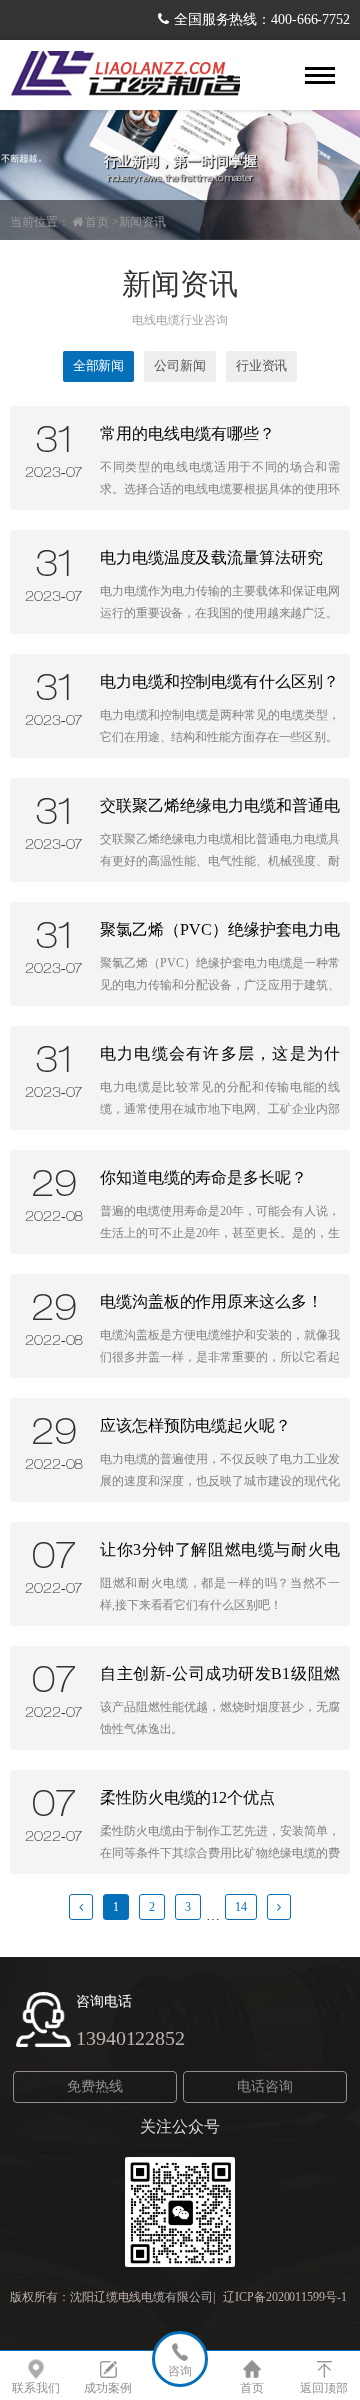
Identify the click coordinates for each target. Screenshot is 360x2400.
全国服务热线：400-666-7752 (262, 19)
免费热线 (95, 2086)
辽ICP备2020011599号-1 (284, 2297)
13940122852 (130, 2038)
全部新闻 (99, 365)
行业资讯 (262, 365)
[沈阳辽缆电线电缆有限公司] (125, 75)
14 (241, 1907)
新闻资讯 (143, 222)
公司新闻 (180, 365)
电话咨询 (265, 2086)
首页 (97, 222)
